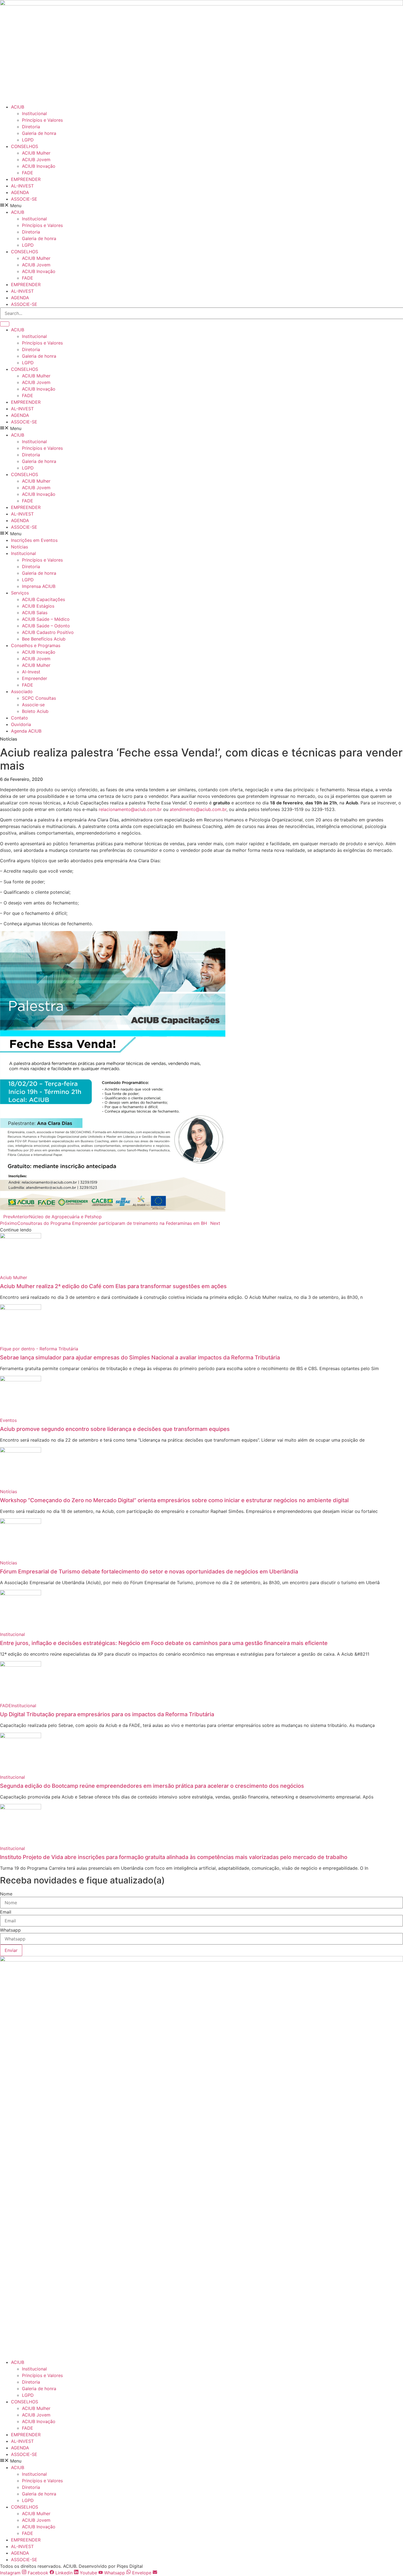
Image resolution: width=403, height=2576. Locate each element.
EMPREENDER (26, 179)
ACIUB (18, 107)
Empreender (35, 678)
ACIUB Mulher (36, 153)
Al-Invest (31, 672)
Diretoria (31, 127)
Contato (19, 718)
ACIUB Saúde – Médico (46, 619)
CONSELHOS (25, 146)
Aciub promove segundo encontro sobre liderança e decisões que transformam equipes (115, 1429)
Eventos (8, 1420)
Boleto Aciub (35, 711)
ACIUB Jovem (36, 160)
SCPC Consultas (39, 698)
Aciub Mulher (14, 1277)
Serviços (20, 593)
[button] (201, 206)
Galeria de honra (39, 133)
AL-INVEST (22, 186)
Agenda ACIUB (26, 731)
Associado (22, 691)
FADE (28, 173)
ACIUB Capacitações (43, 599)
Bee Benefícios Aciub (44, 639)
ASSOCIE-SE (24, 199)
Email (6, 1912)
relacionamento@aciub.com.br (130, 809)
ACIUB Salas (35, 613)
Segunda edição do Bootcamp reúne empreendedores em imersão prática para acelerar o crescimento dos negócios (152, 1786)
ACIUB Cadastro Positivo (48, 632)
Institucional (34, 113)
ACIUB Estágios (38, 606)
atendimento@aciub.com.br (198, 809)
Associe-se (33, 705)
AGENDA (20, 192)
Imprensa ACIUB (39, 586)
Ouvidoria (21, 724)
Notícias (19, 547)
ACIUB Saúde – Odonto (46, 626)
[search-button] (5, 324)
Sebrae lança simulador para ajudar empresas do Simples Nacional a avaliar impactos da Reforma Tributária (140, 1357)
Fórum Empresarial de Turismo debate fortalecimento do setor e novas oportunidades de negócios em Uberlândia (149, 1572)
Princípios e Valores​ (42, 120)
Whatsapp (10, 1930)
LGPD (28, 140)
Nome (6, 1894)
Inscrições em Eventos (34, 540)
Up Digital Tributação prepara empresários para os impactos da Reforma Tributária (107, 1714)
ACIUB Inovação (39, 166)
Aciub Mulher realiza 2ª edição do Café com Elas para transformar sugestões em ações (113, 1286)
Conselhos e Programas (36, 645)
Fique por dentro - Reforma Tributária (39, 1349)
